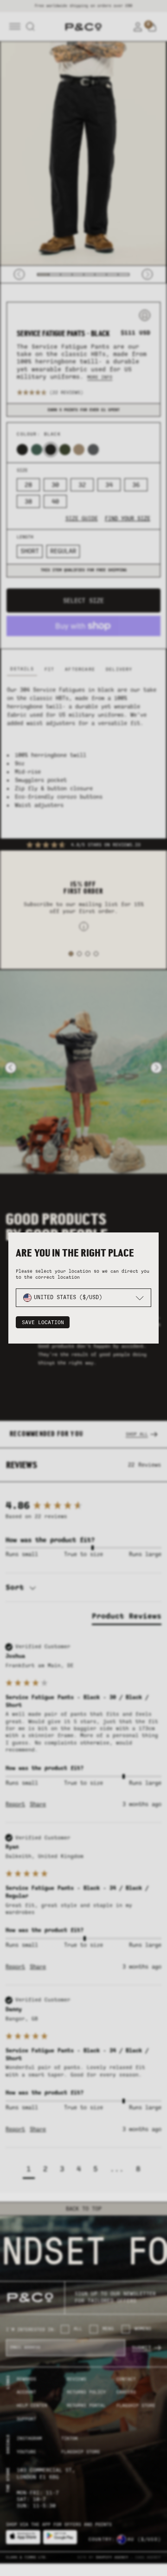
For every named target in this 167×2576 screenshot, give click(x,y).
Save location (43, 1322)
